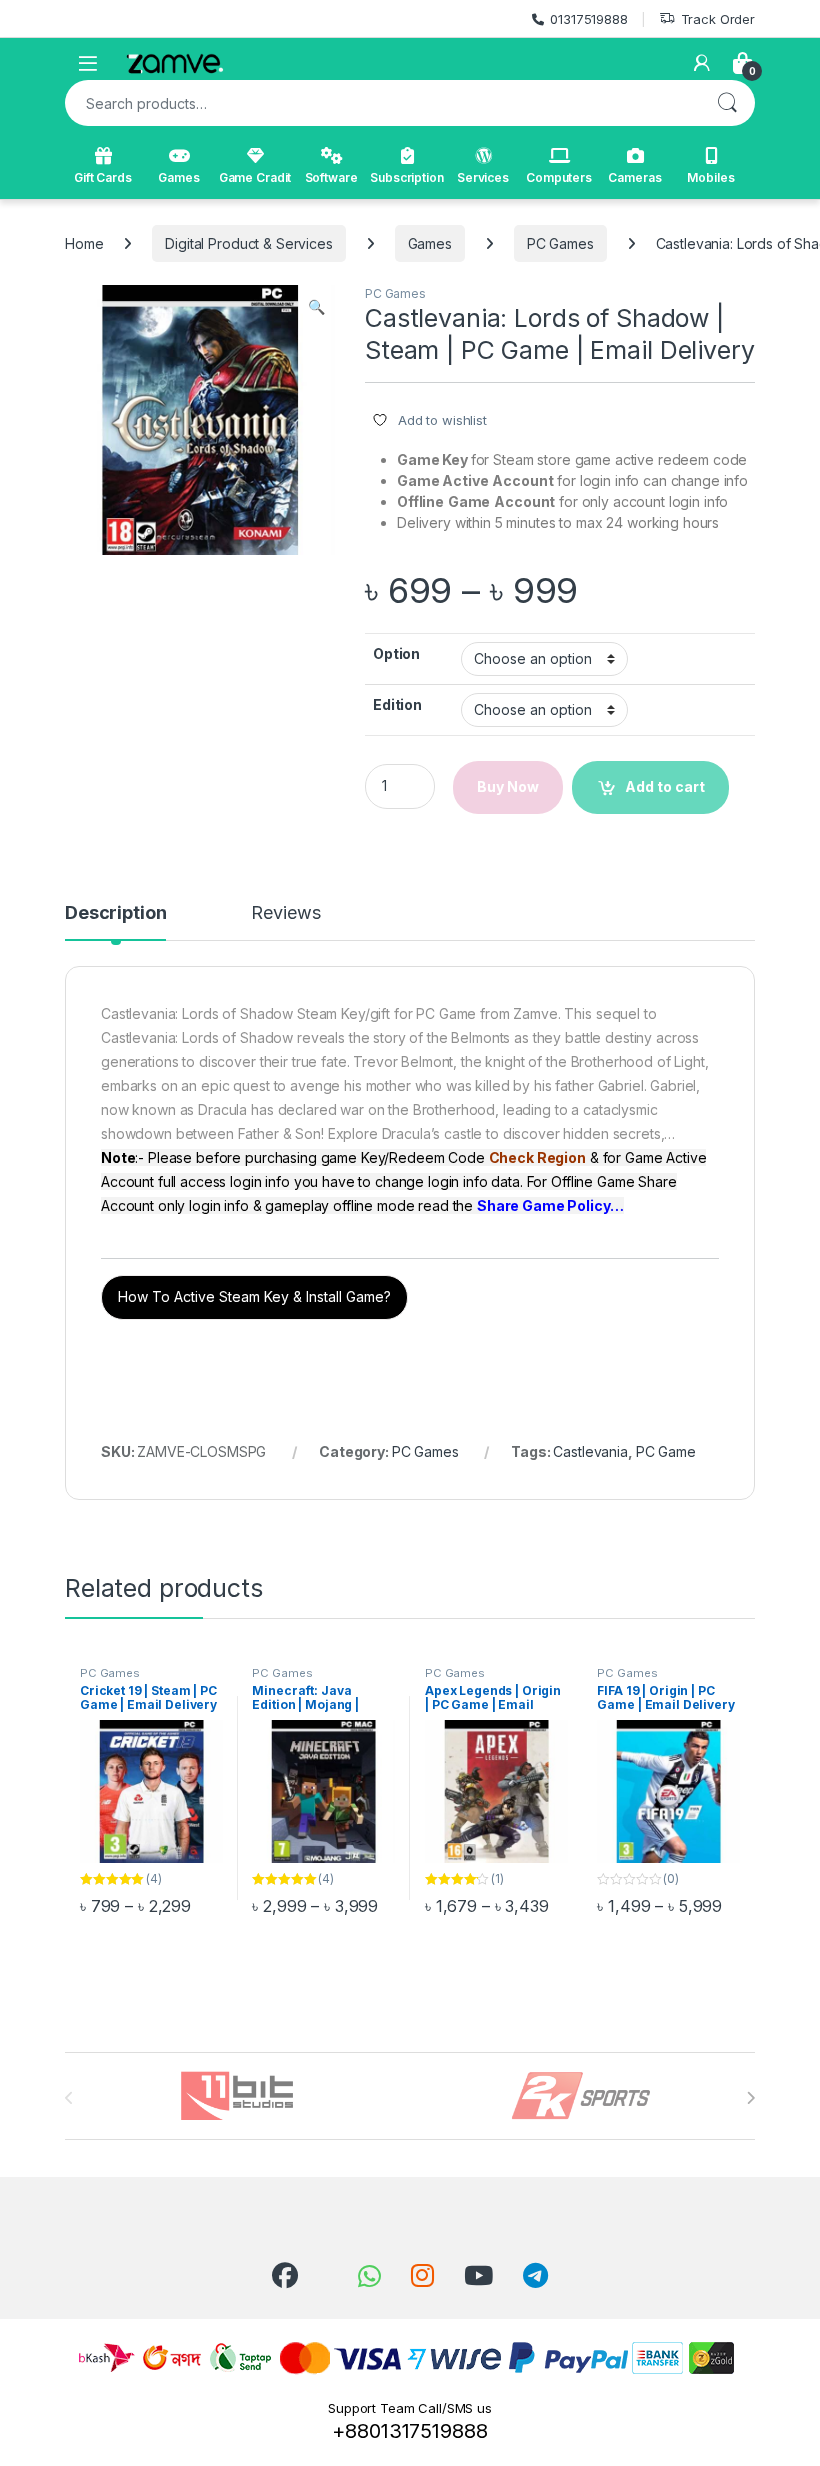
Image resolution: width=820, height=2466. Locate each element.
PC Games (560, 243)
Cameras (634, 177)
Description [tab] (115, 913)
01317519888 (588, 19)
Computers (559, 177)
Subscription (406, 177)
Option (396, 653)
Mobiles (710, 177)
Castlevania (590, 1451)
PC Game (666, 1451)
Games (178, 177)
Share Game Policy (543, 1205)
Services (483, 177)
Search (727, 103)
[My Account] (702, 63)
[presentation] (750, 2098)
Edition (397, 704)
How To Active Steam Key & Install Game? (254, 1296)
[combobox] (382, 103)
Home (84, 243)
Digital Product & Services (248, 243)
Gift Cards (103, 177)
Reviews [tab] (285, 913)
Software (331, 177)
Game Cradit (255, 177)
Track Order (718, 19)
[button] (316, 307)
